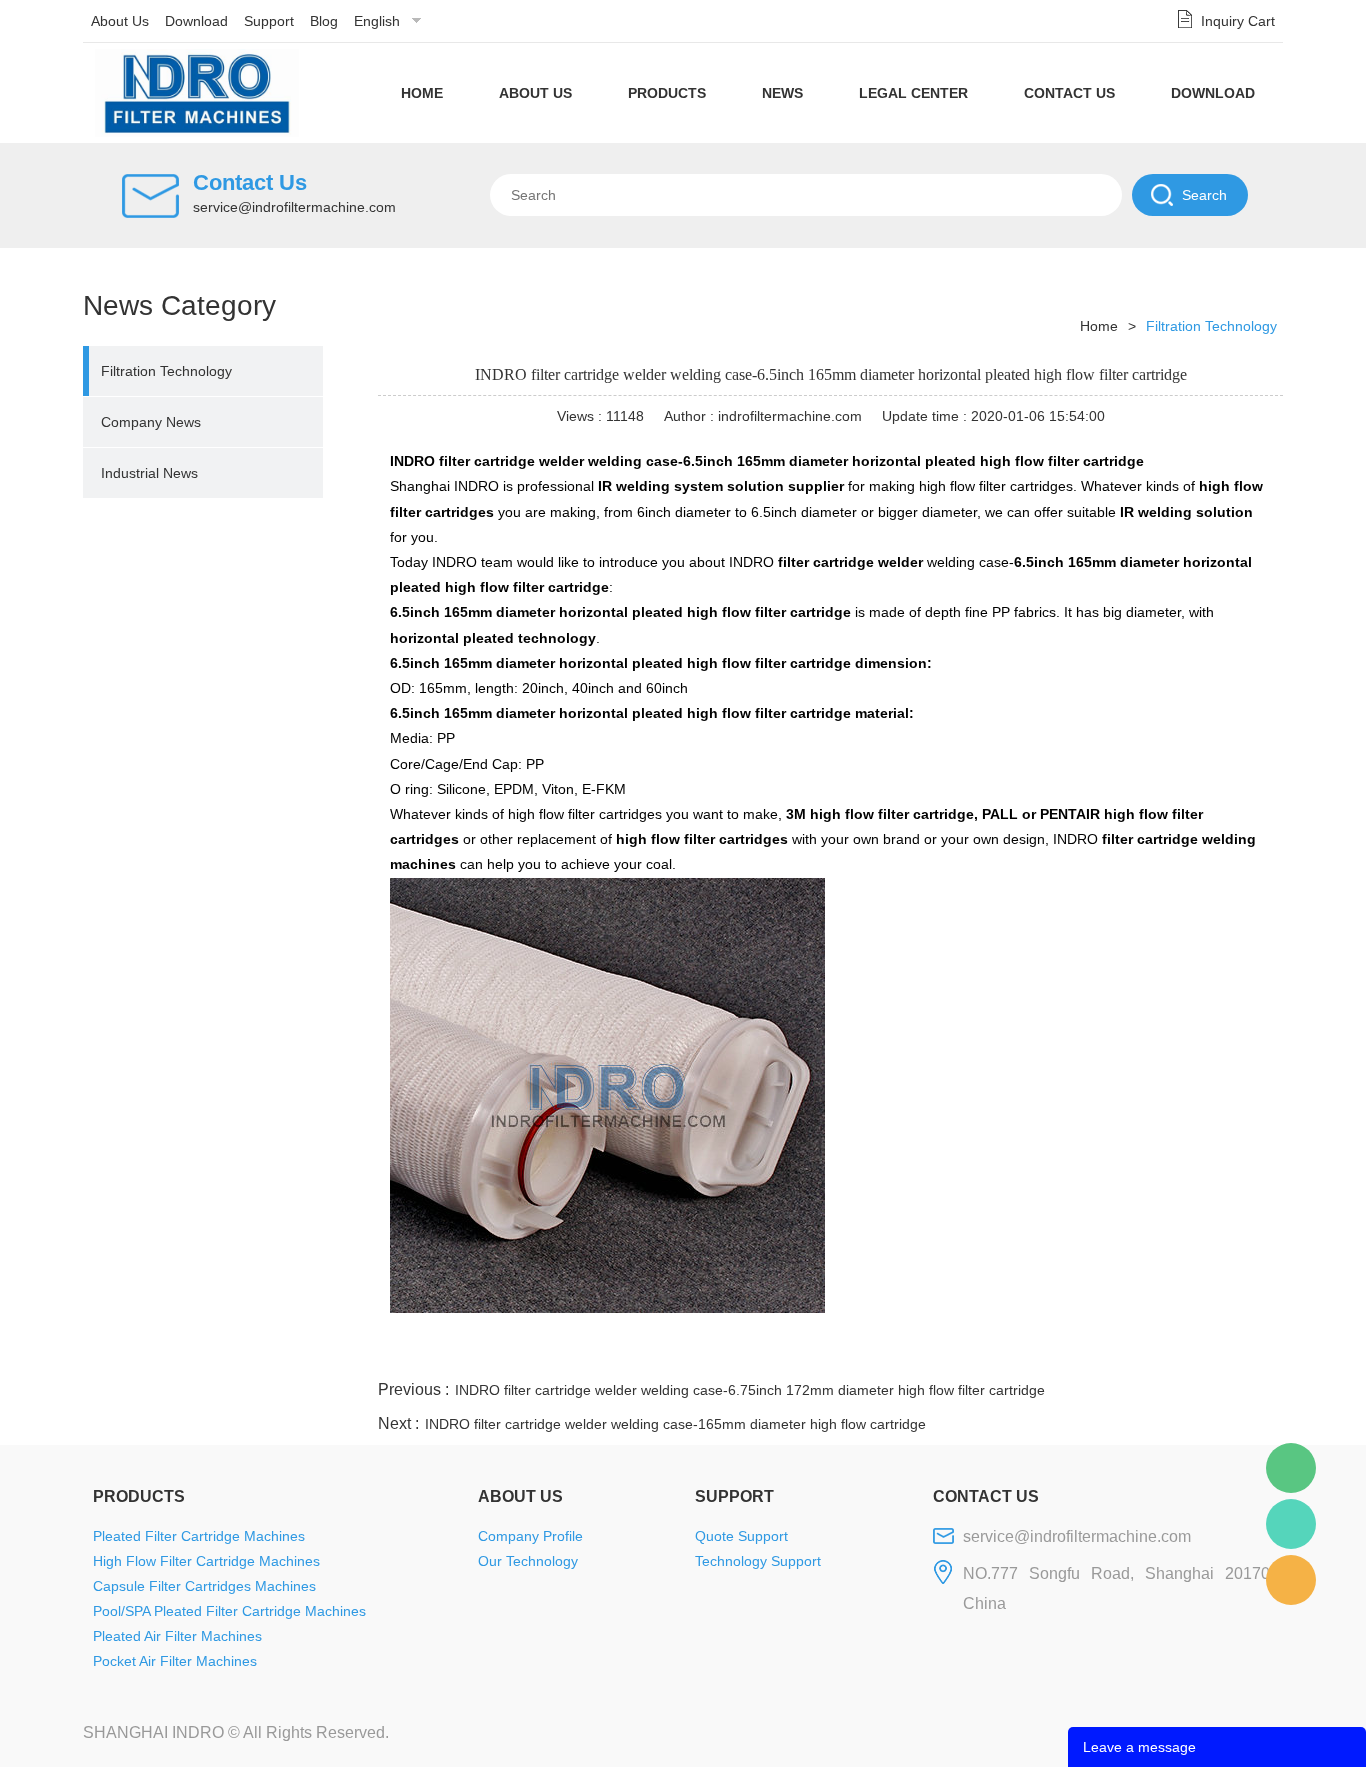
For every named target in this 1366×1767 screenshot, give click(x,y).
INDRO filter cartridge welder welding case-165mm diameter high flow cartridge (675, 1424)
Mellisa (1291, 1524)
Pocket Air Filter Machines (175, 1661)
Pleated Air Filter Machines (177, 1636)
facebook (924, 1352)
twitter (1032, 1352)
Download (196, 21)
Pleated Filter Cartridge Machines (199, 1536)
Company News (151, 422)
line (978, 1352)
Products (667, 93)
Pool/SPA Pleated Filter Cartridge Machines (229, 1611)
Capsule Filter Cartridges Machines (204, 1586)
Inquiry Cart (1238, 21)
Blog (324, 21)
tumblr (1194, 1352)
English (377, 21)
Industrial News (149, 473)
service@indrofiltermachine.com (294, 207)
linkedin (1248, 1352)
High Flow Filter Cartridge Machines (206, 1561)
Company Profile (530, 1536)
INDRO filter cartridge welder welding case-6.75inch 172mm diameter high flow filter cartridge (750, 1390)
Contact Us (1069, 93)
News (782, 93)
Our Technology (528, 1561)
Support (269, 21)
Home (422, 93)
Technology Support (758, 1561)
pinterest (1140, 1352)
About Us (120, 21)
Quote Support (741, 1536)
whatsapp (1086, 1352)
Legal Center (913, 93)
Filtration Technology (166, 371)
